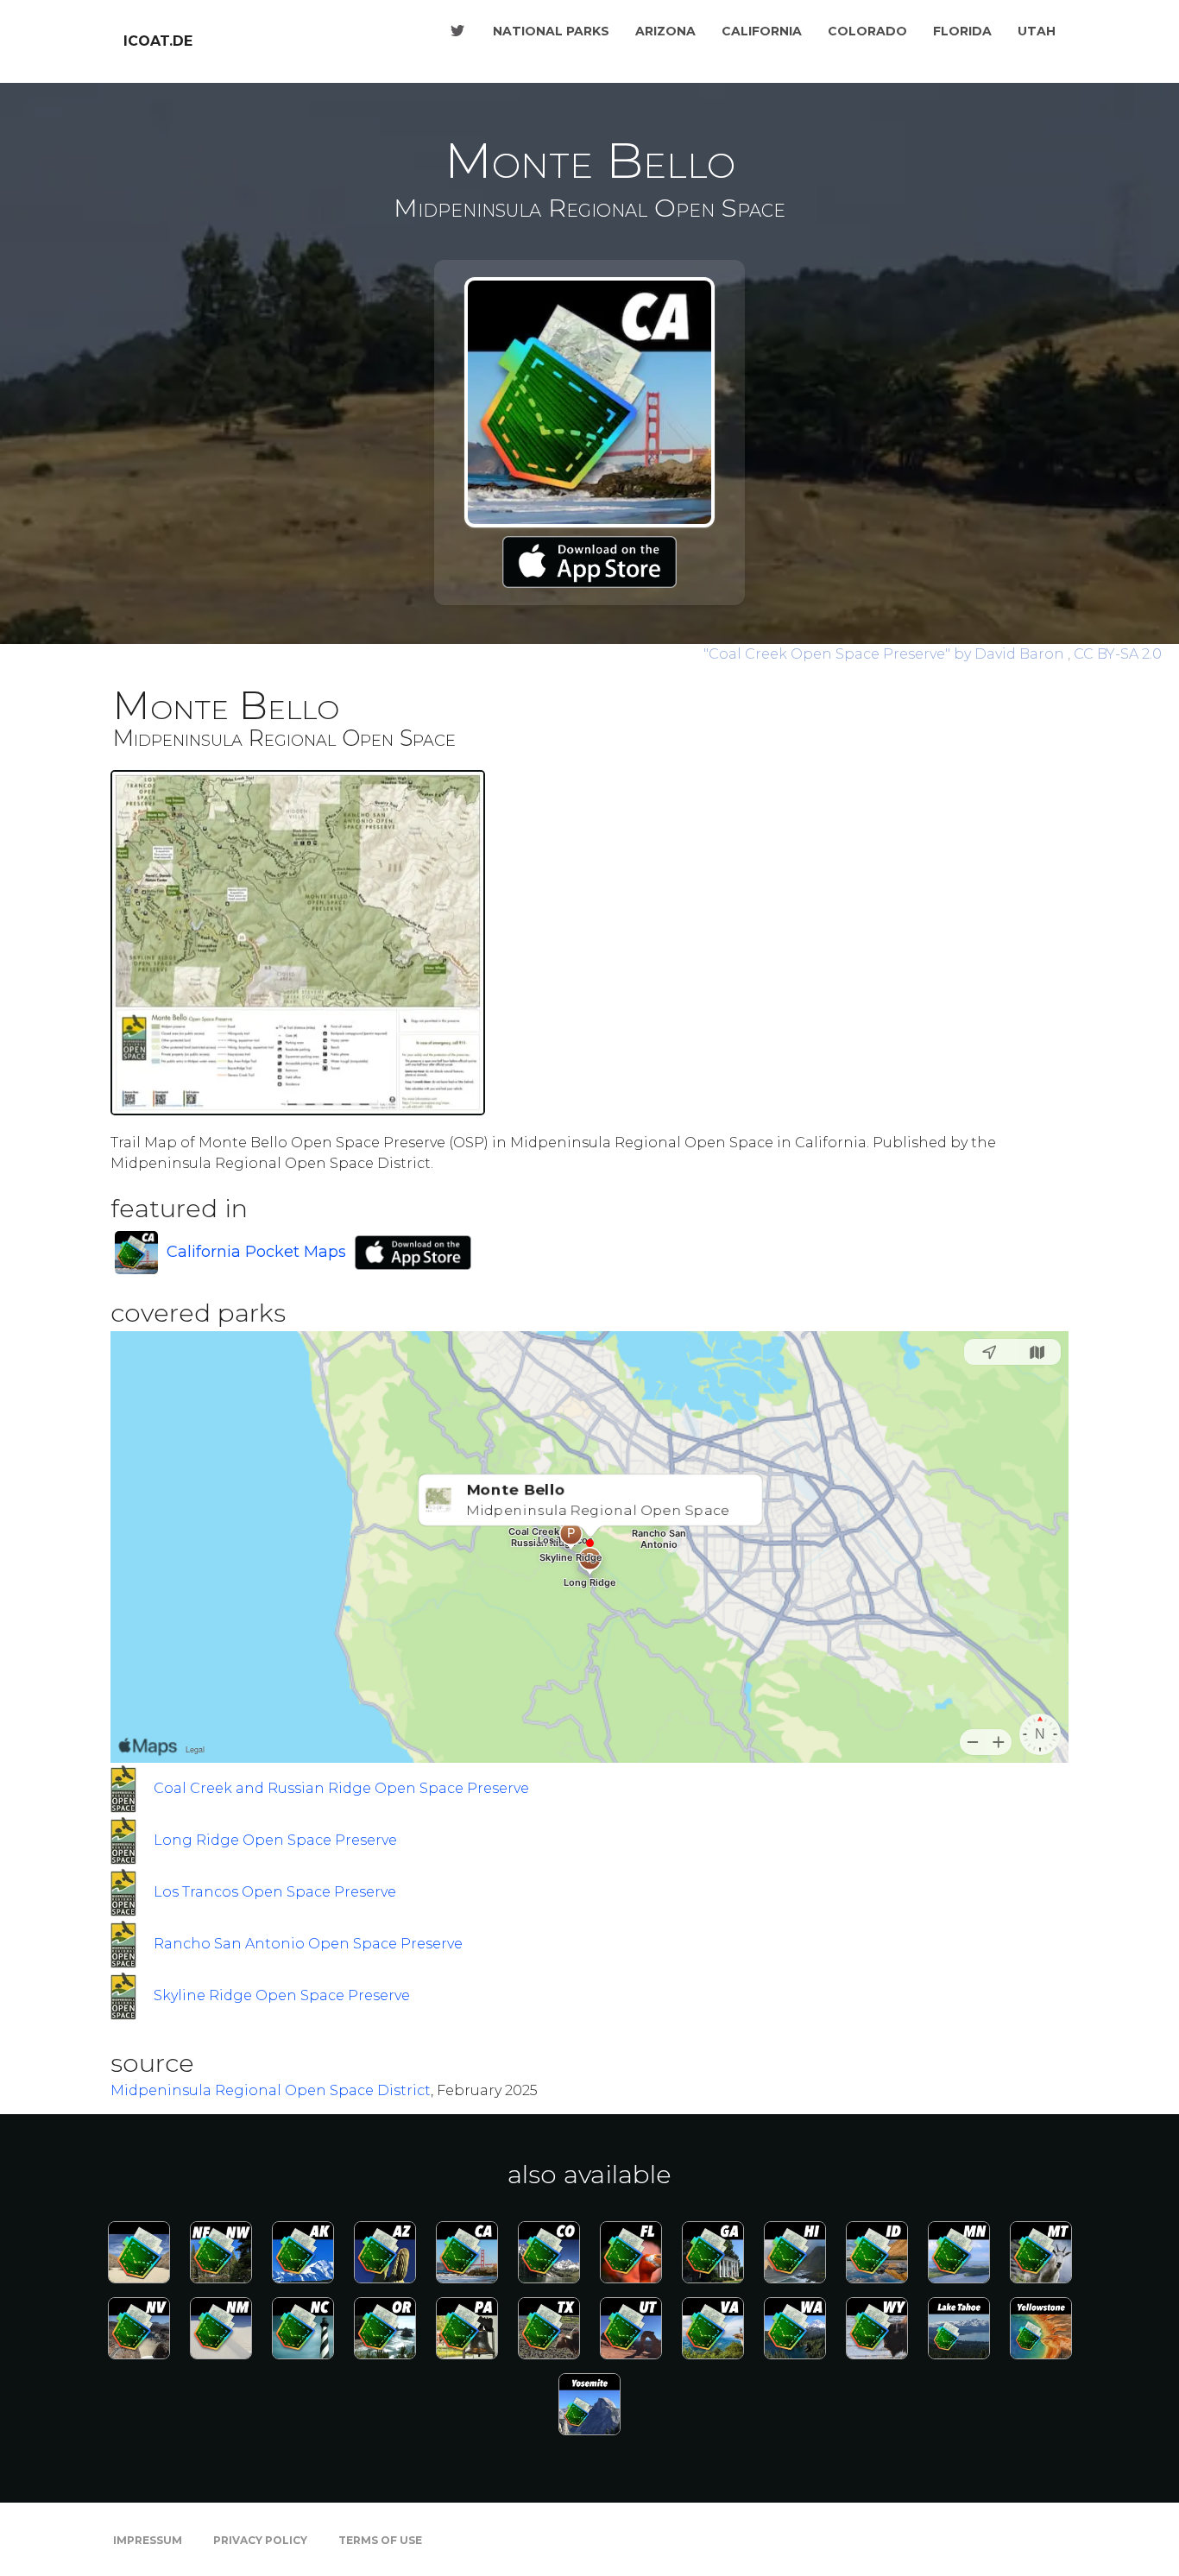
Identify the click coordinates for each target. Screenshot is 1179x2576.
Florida (962, 31)
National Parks (551, 31)
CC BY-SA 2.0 (1118, 654)
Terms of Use (380, 2540)
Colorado (867, 31)
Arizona (665, 31)
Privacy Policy (260, 2540)
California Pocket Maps (256, 1252)
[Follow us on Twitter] (457, 31)
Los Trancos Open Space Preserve (275, 1892)
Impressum (148, 2540)
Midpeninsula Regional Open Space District (271, 2090)
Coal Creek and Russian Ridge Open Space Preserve (341, 1788)
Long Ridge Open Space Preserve (275, 1840)
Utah (1037, 31)
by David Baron (886, 654)
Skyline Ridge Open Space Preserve (282, 1995)
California (762, 31)
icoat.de (158, 41)
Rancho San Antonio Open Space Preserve (308, 1944)
